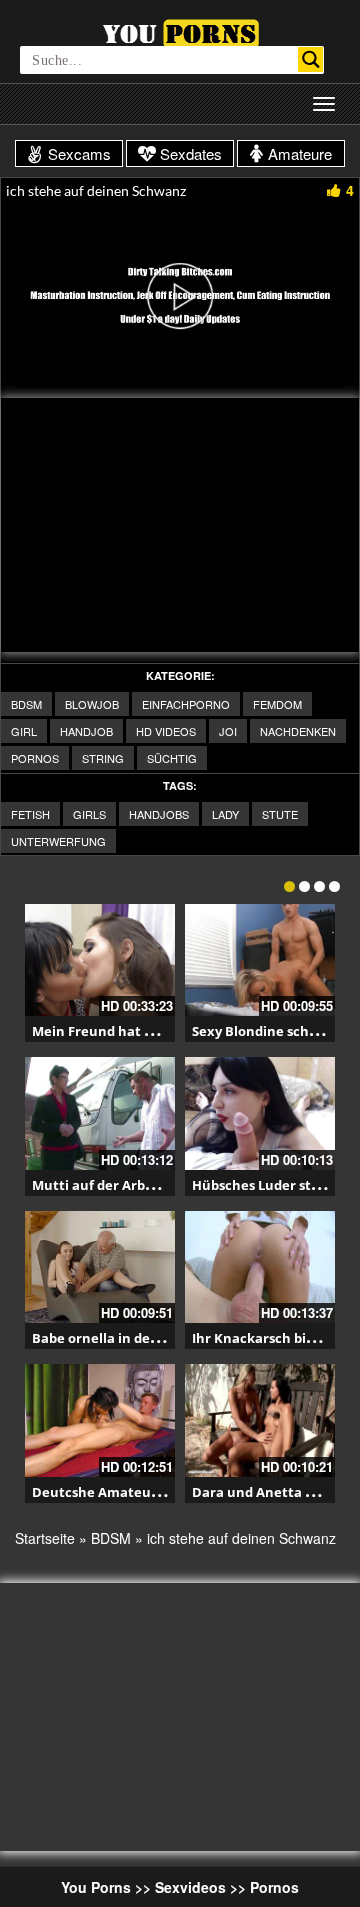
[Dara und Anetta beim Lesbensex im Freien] (260, 1420)
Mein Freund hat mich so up (123, 1031)
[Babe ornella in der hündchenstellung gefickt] (100, 1267)
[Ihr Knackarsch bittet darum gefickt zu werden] (260, 1267)
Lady (225, 814)
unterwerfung (58, 841)
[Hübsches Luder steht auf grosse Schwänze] (260, 1113)
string (103, 758)
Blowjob (92, 704)
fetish (30, 814)
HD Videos (166, 731)
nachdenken (298, 731)
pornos (35, 758)
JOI (228, 731)
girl (24, 731)
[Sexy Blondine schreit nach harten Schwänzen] (260, 960)
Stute (280, 814)
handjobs (159, 814)
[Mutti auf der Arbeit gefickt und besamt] (100, 1113)
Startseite (45, 1538)
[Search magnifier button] (310, 59)
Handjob (86, 731)
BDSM (26, 704)
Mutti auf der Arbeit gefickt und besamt (162, 1185)
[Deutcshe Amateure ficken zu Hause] (100, 1420)
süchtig (172, 758)
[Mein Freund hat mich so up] (100, 960)
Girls (89, 814)
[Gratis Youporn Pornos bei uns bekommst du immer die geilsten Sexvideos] (180, 31)
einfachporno (186, 704)
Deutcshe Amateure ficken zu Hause (151, 1492)
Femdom (277, 704)
